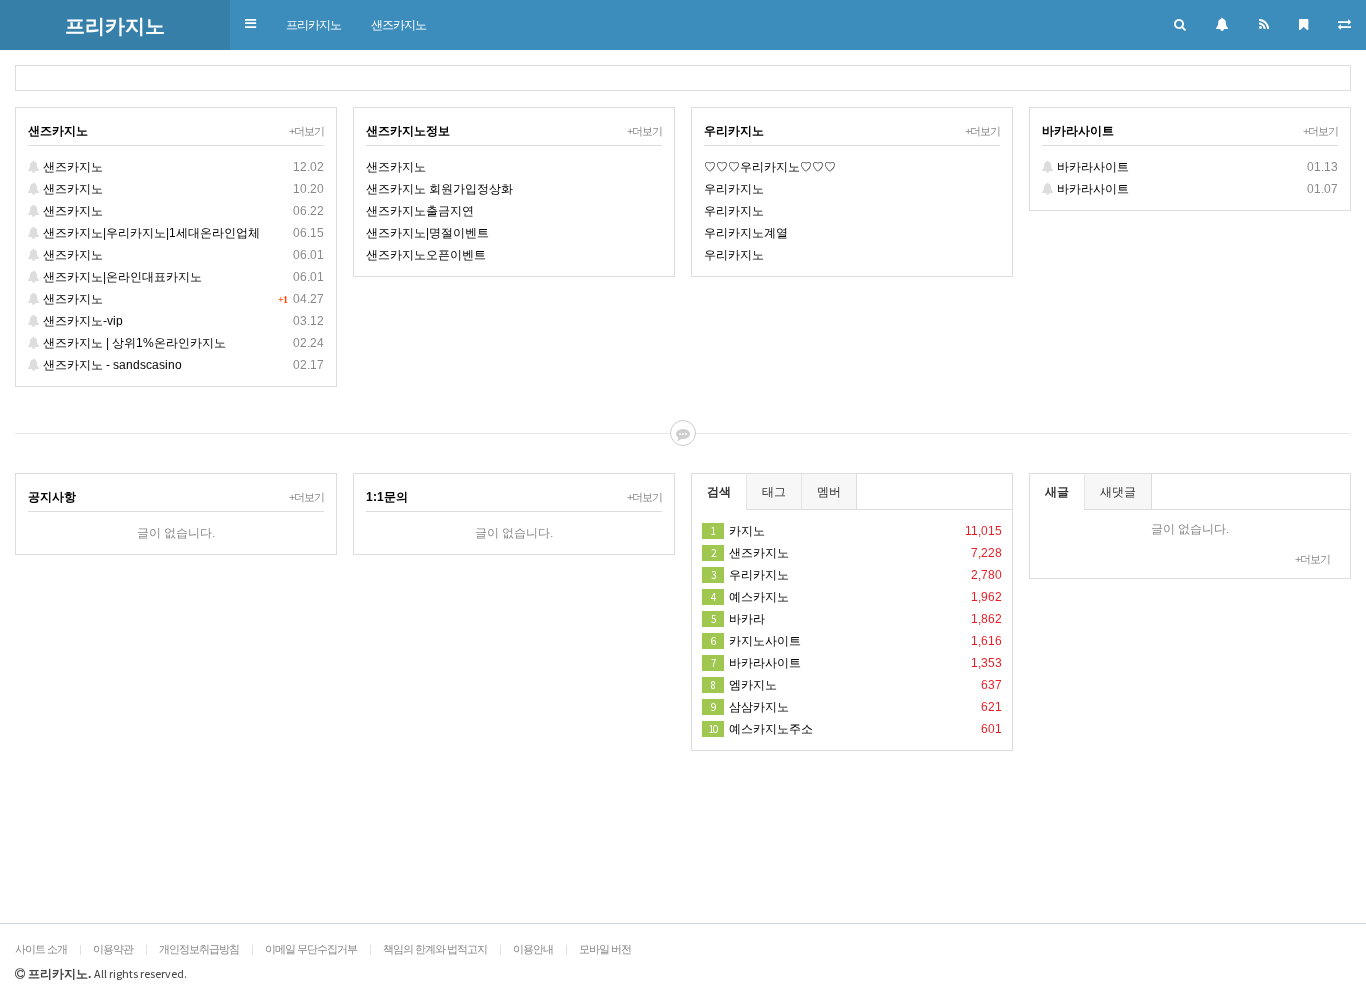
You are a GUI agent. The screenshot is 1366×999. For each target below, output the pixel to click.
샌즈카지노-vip (182, 321)
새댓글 (1118, 492)
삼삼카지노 (856, 707)
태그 (774, 492)
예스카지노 (856, 597)
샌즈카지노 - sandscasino (182, 365)
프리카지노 (313, 25)
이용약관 (113, 949)
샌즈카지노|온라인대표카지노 (182, 277)
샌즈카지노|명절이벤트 (427, 233)
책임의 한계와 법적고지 (435, 949)
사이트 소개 (41, 949)
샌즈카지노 (398, 25)
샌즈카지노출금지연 (420, 211)
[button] (250, 24)
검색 (719, 492)
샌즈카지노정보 (408, 131)
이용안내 (533, 949)
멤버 (829, 492)
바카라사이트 (1078, 131)
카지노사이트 (856, 641)
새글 (1057, 492)
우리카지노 (734, 131)
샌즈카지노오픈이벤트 (426, 255)
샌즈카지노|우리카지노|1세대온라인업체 (182, 233)
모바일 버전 (605, 949)
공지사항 (52, 497)
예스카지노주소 (855, 729)
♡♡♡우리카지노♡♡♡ (770, 167)
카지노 (856, 531)
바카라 (856, 619)
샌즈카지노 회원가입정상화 (439, 189)
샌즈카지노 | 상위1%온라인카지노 (182, 343)
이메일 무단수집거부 (311, 949)
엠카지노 (856, 685)
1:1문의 (387, 497)
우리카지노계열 (746, 233)
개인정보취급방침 (199, 949)
